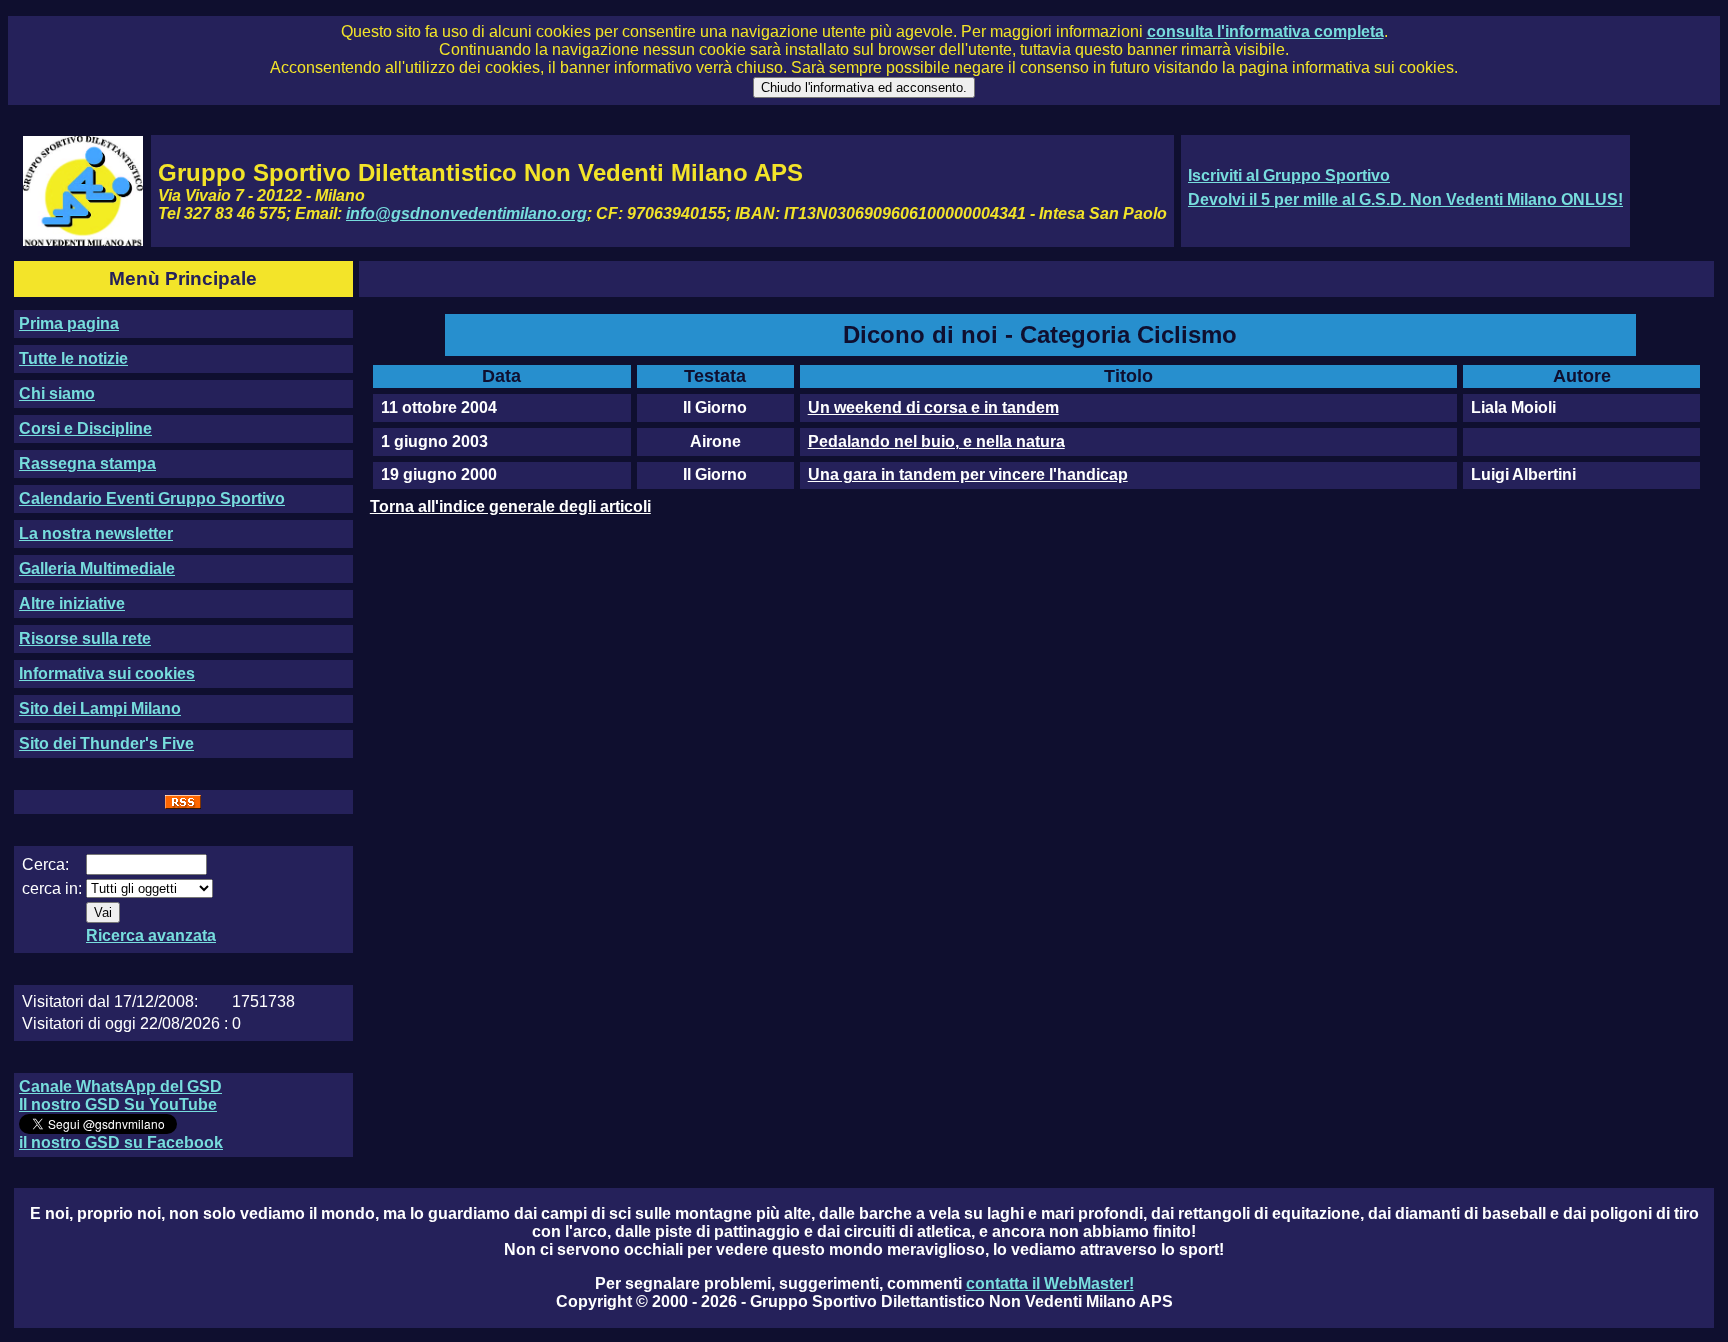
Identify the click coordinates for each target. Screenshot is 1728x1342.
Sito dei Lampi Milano (100, 708)
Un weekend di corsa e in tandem (933, 407)
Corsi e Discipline (85, 428)
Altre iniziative (72, 603)
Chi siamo (57, 393)
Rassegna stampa (87, 463)
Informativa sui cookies (107, 673)
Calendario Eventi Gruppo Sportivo (152, 498)
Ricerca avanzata (151, 935)
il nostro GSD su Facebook (121, 1142)
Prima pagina (69, 323)
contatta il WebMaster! (1050, 1283)
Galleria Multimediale (97, 568)
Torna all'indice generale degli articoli (510, 506)
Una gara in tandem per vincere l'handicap (968, 474)
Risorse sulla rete (85, 638)
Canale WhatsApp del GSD (120, 1086)
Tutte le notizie (73, 358)
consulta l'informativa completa (1265, 31)
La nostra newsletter (96, 533)
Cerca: (45, 864)
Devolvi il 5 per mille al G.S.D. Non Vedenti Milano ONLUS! (1405, 199)
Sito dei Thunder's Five (106, 743)
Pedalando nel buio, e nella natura (936, 441)
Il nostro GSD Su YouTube (118, 1104)
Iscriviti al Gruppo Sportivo (1289, 175)
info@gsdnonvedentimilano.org (466, 213)
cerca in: (52, 888)
